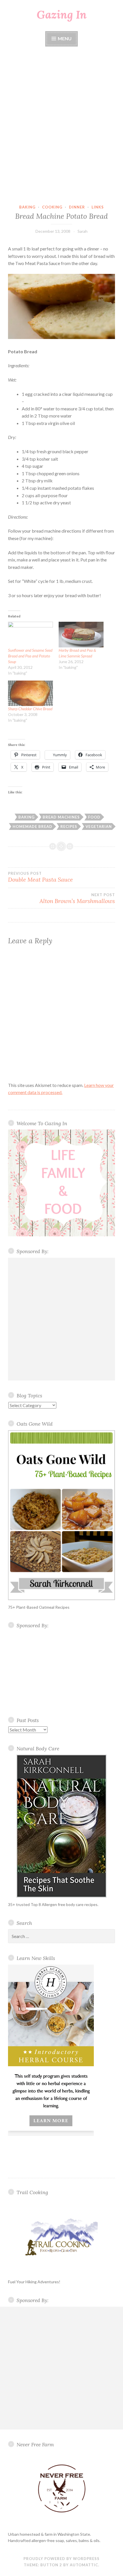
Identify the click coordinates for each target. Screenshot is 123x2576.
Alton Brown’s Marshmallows (77, 898)
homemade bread (32, 826)
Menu (64, 38)
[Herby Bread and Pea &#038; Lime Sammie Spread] (81, 635)
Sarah (83, 231)
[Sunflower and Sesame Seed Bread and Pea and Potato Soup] (30, 635)
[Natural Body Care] (61, 1826)
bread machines (61, 817)
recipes (69, 826)
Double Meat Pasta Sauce (40, 877)
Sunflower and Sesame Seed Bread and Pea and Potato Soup (30, 656)
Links (98, 207)
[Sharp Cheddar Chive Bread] (30, 693)
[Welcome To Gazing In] (61, 1183)
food (94, 817)
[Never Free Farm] (61, 2489)
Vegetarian (99, 826)
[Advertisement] (61, 126)
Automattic (84, 2565)
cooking (52, 207)
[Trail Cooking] (61, 2237)
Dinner (77, 207)
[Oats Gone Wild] (61, 1515)
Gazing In (62, 15)
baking (27, 207)
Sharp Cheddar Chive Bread (30, 709)
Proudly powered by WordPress (61, 2559)
